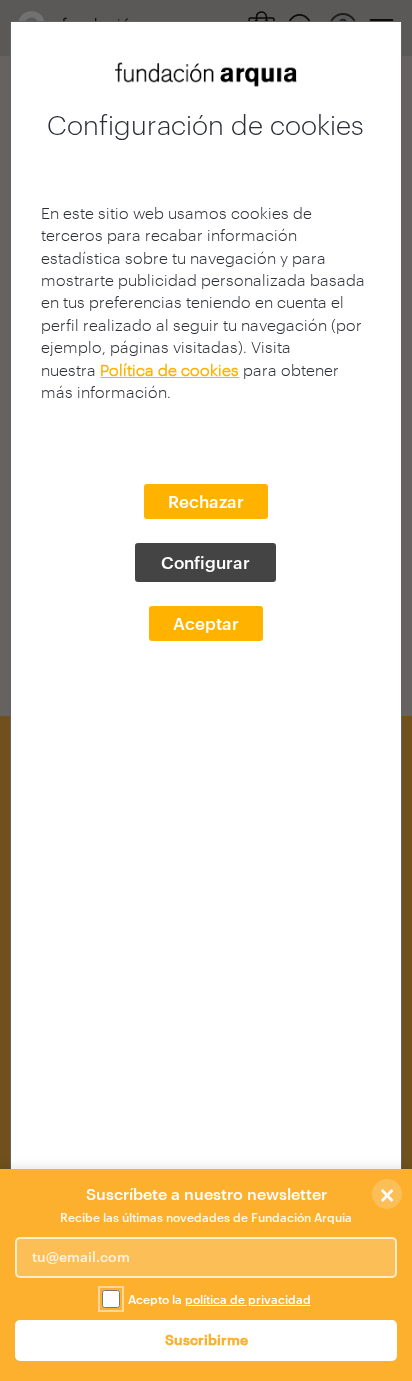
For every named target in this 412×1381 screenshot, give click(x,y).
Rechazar (206, 501)
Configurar (205, 562)
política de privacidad (248, 1299)
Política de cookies (169, 369)
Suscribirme (206, 1339)
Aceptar (206, 623)
